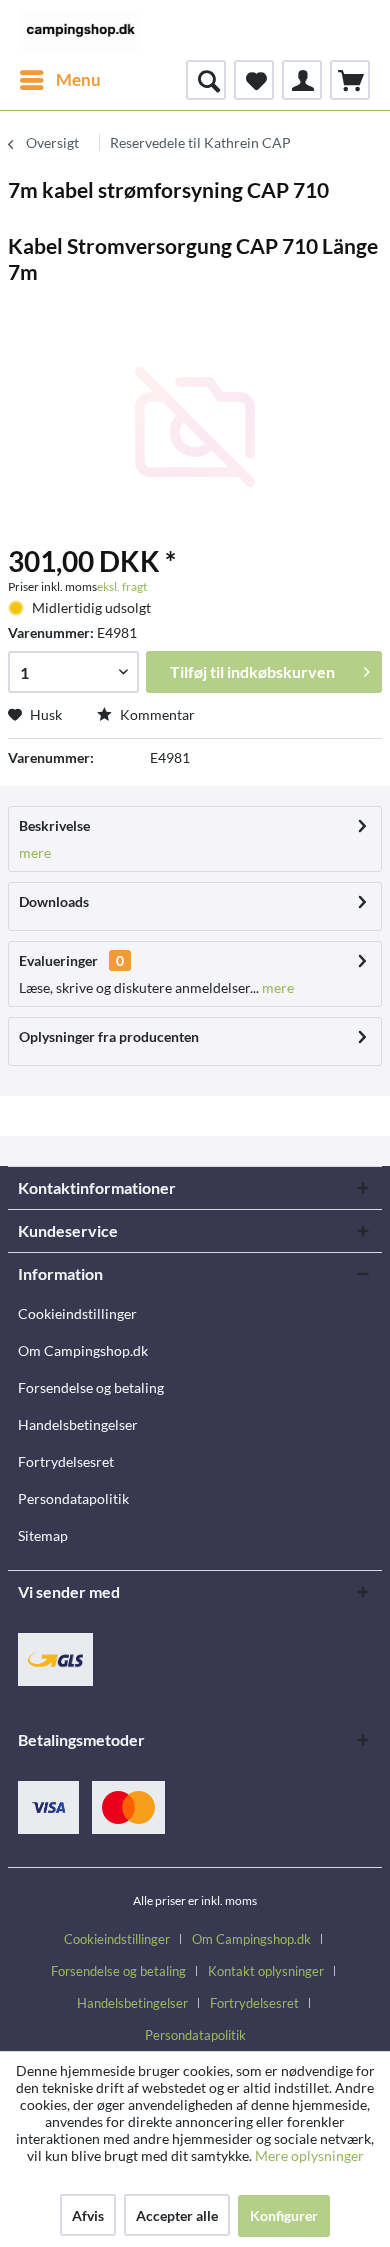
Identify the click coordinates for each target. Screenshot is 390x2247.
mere (35, 852)
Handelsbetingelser (78, 1424)
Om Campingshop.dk (83, 1350)
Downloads (54, 901)
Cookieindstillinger (77, 1313)
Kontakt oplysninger (266, 1971)
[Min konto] (302, 80)
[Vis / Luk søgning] (206, 80)
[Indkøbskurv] (350, 80)
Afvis (88, 2215)
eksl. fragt (122, 586)
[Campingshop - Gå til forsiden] (80, 30)
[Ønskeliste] (254, 80)
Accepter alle (177, 2215)
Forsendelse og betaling (91, 1387)
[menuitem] (59, 80)
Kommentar (156, 714)
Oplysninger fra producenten (109, 1036)
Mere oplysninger (309, 2155)
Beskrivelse (54, 825)
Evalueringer (58, 960)
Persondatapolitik (73, 1498)
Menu (78, 79)
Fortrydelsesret (66, 1461)
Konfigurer (284, 2215)
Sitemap (43, 1535)
